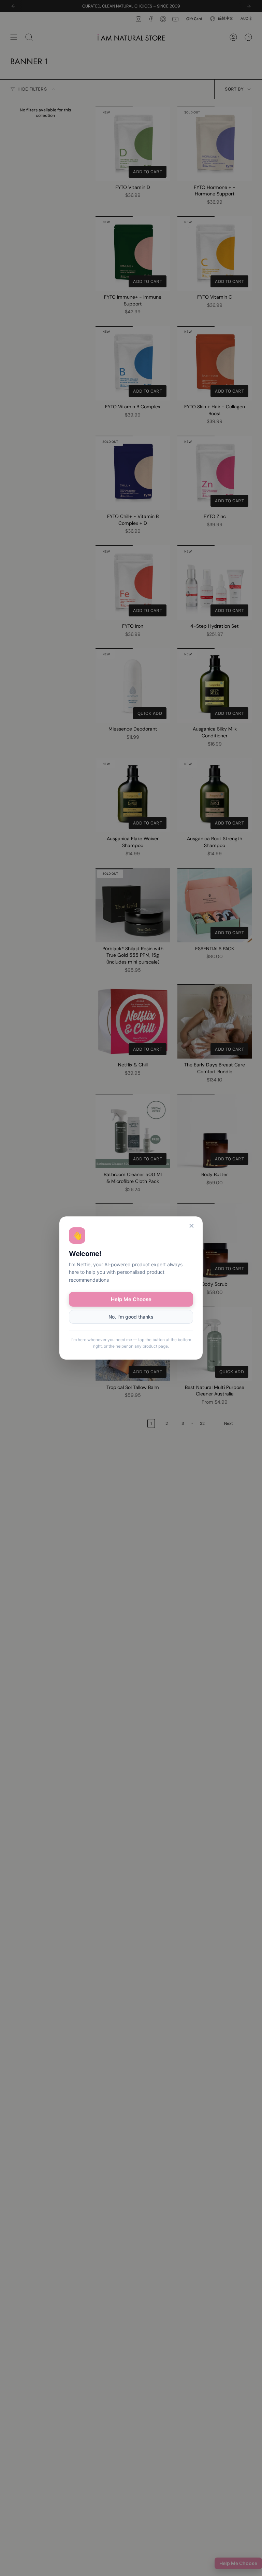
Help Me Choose (131, 1299)
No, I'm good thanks (131, 1317)
